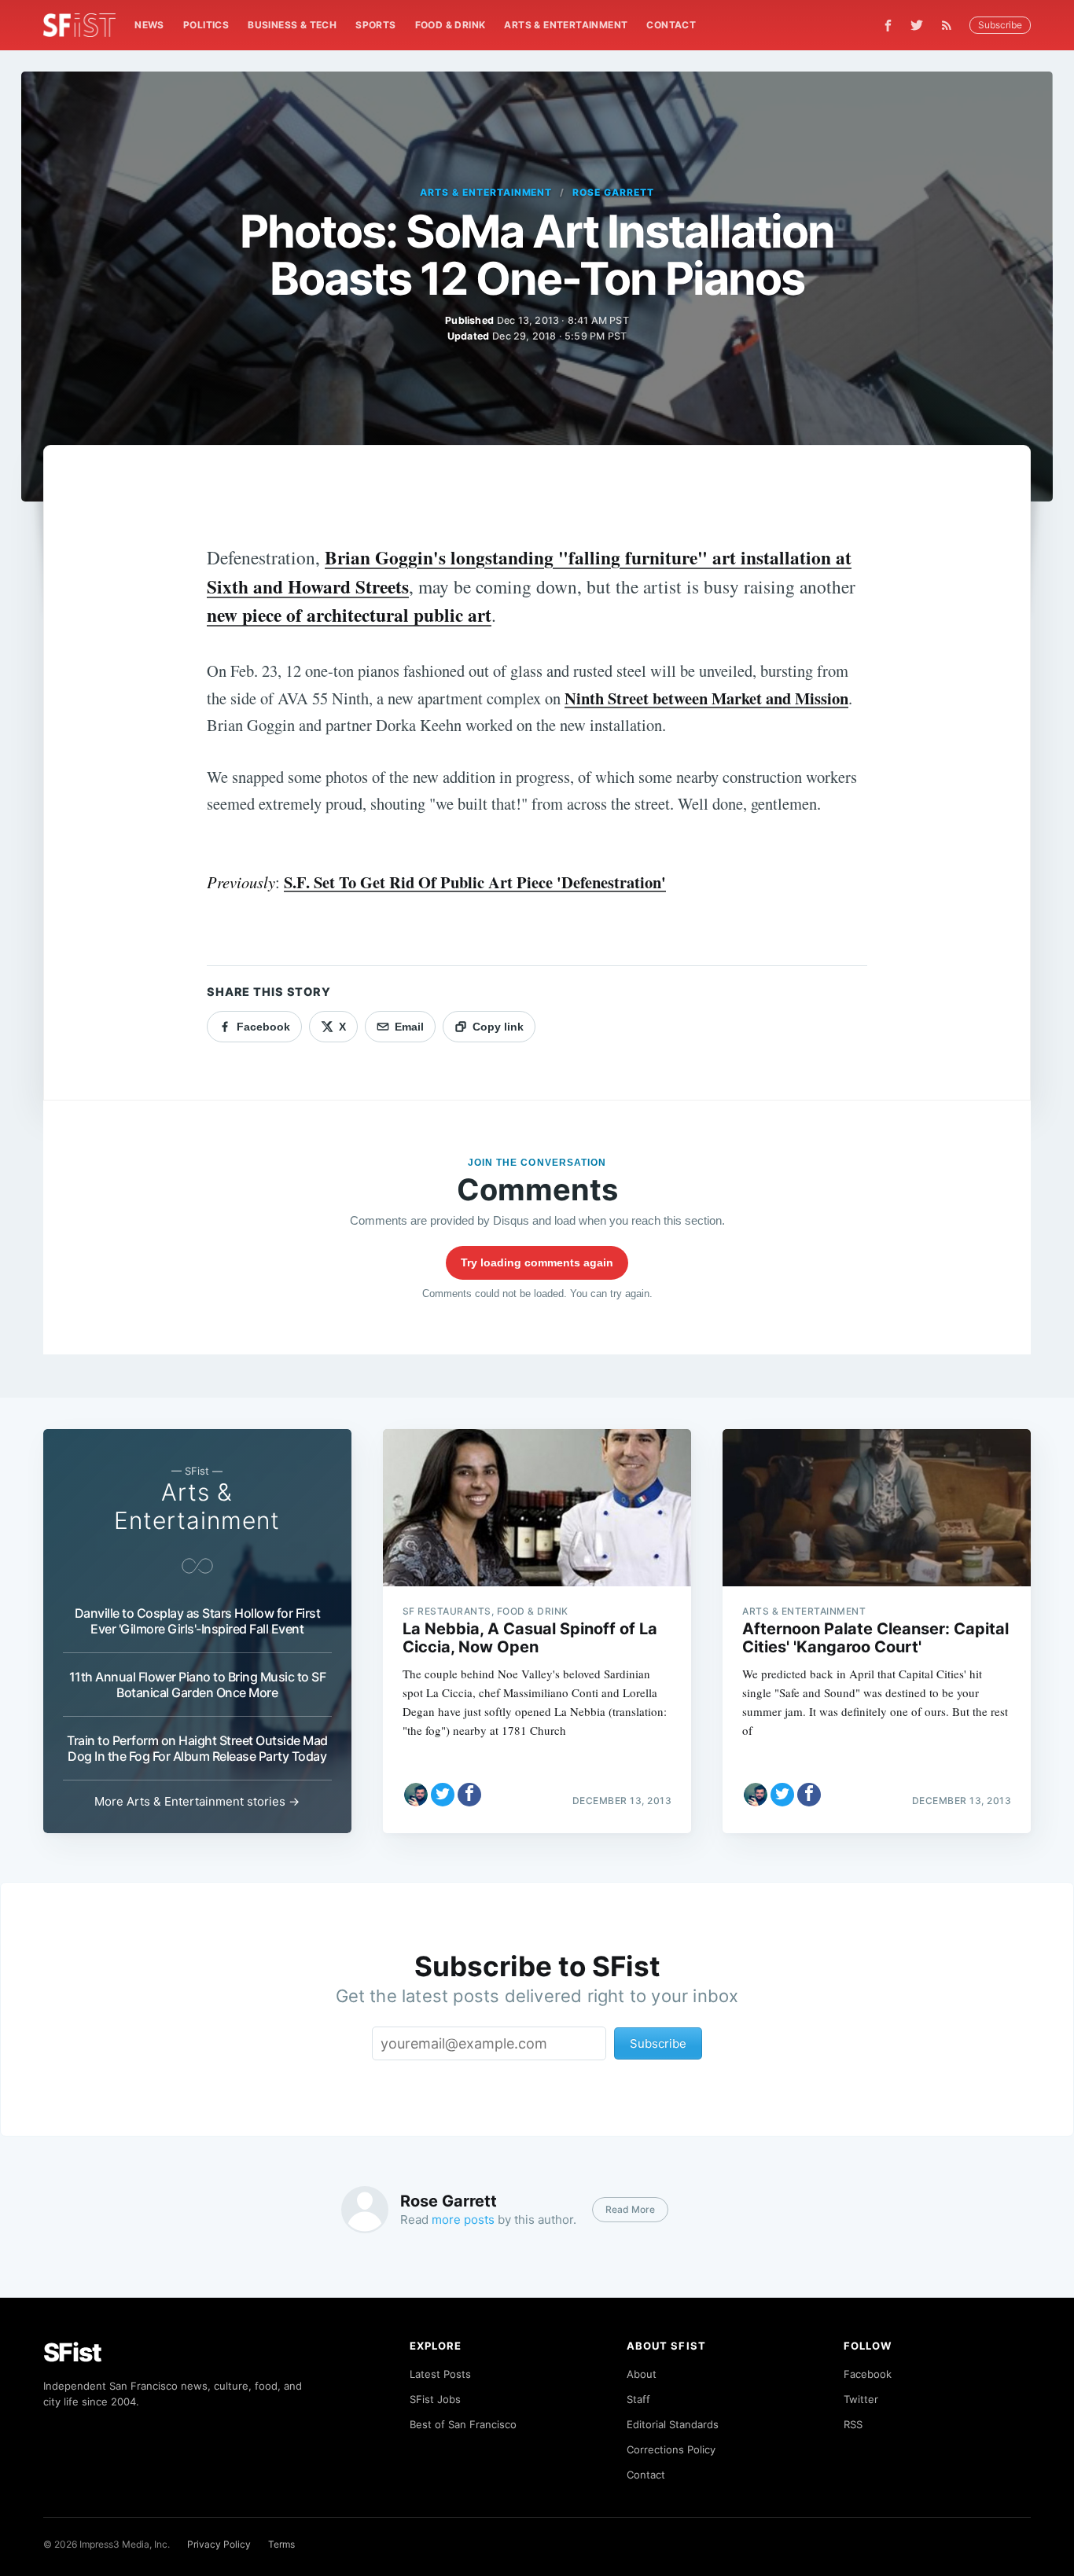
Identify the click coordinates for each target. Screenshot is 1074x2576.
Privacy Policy (219, 2544)
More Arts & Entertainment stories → (197, 1801)
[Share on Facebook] (469, 1795)
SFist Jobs (435, 2399)
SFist (72, 2352)
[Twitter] (917, 25)
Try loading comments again (537, 1262)
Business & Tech (292, 25)
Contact (671, 25)
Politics (206, 25)
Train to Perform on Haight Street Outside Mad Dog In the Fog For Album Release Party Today (197, 1748)
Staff (638, 2399)
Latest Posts (440, 2374)
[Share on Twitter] (443, 1795)
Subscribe (1000, 25)
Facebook (868, 2374)
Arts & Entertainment (566, 25)
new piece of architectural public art (349, 615)
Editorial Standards (673, 2424)
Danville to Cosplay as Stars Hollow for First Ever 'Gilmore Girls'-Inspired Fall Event (198, 1621)
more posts (463, 2220)
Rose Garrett (613, 192)
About (642, 2374)
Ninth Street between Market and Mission (706, 698)
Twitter (861, 2399)
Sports (375, 25)
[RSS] (951, 25)
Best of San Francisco (463, 2424)
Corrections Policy (671, 2449)
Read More (630, 2209)
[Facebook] (888, 26)
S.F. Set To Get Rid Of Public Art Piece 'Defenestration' (475, 882)
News (149, 25)
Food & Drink (451, 25)
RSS (853, 2424)
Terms (281, 2544)
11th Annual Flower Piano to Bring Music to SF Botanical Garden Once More (198, 1685)
